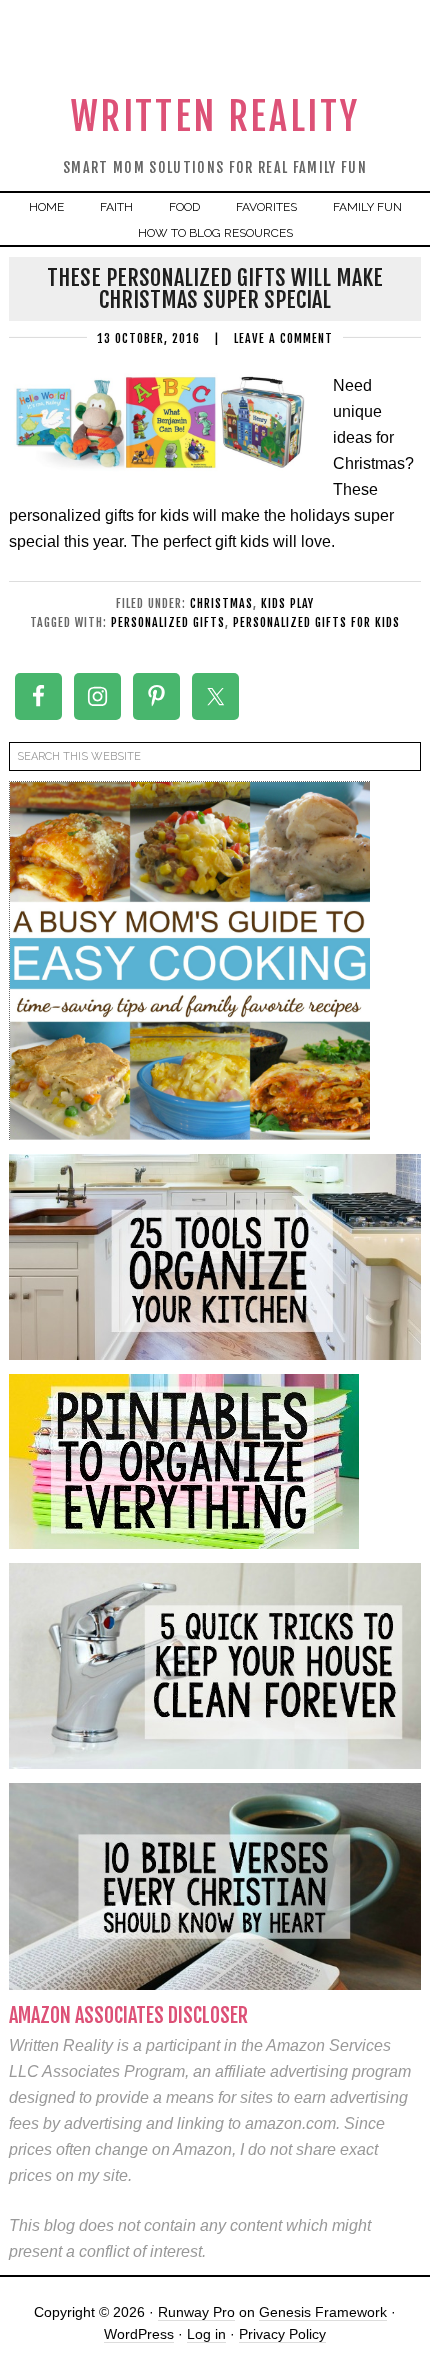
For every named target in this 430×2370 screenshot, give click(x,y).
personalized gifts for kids (316, 622)
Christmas (221, 603)
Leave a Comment (283, 338)
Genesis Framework (323, 2312)
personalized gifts (168, 622)
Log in (206, 2334)
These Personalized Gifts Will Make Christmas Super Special (215, 288)
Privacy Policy (282, 2334)
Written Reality (215, 116)
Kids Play (287, 603)
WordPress (139, 2334)
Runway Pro (196, 2312)
